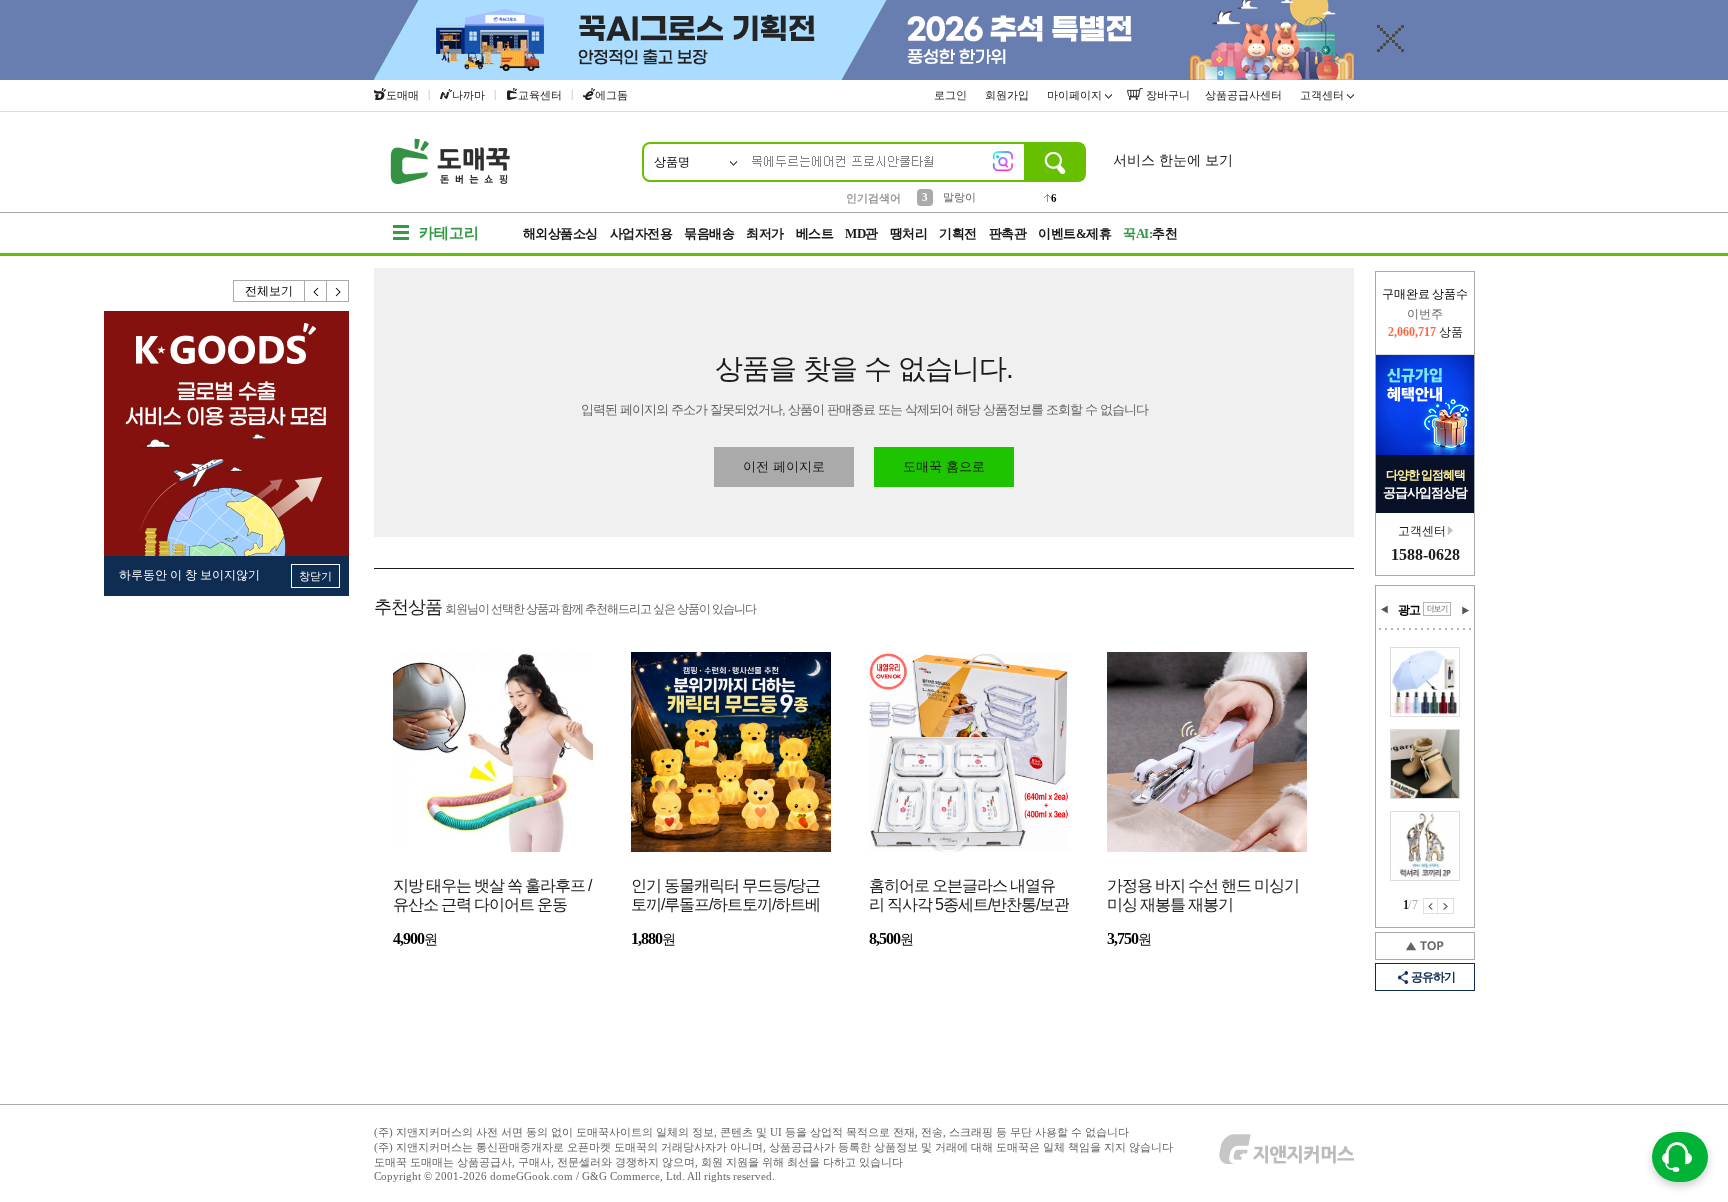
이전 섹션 (1385, 610)
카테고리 (449, 233)
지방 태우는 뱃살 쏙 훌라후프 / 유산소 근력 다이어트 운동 (492, 895)
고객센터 (1323, 95)
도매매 (402, 95)
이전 (316, 291)
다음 (338, 291)
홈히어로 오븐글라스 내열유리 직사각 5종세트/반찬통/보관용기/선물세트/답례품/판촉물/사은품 (969, 896)
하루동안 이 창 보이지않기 (189, 575)
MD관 (861, 233)
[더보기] (1437, 609)
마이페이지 (1076, 95)
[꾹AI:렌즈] (1003, 161)
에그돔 (611, 95)
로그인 (952, 95)
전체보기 (269, 291)
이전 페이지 (1430, 906)
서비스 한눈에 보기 (1173, 160)
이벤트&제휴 (1074, 233)
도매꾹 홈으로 (944, 466)
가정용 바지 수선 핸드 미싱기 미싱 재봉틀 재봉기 (1203, 895)
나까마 (468, 95)
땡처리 (909, 233)
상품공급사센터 (1245, 95)
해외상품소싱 (560, 233)
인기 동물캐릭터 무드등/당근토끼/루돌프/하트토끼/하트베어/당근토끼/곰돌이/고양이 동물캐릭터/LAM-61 (727, 896)
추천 (1150, 233)
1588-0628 (1425, 554)
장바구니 (1166, 95)
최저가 (765, 233)
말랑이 (959, 197)
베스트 (815, 233)
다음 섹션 (1465, 610)
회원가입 (1008, 95)
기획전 (958, 233)
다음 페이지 (1446, 906)
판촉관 (1008, 233)
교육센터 (540, 95)
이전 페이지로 (784, 466)
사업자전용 (641, 233)
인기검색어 (873, 198)
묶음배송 (709, 233)
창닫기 (315, 576)
